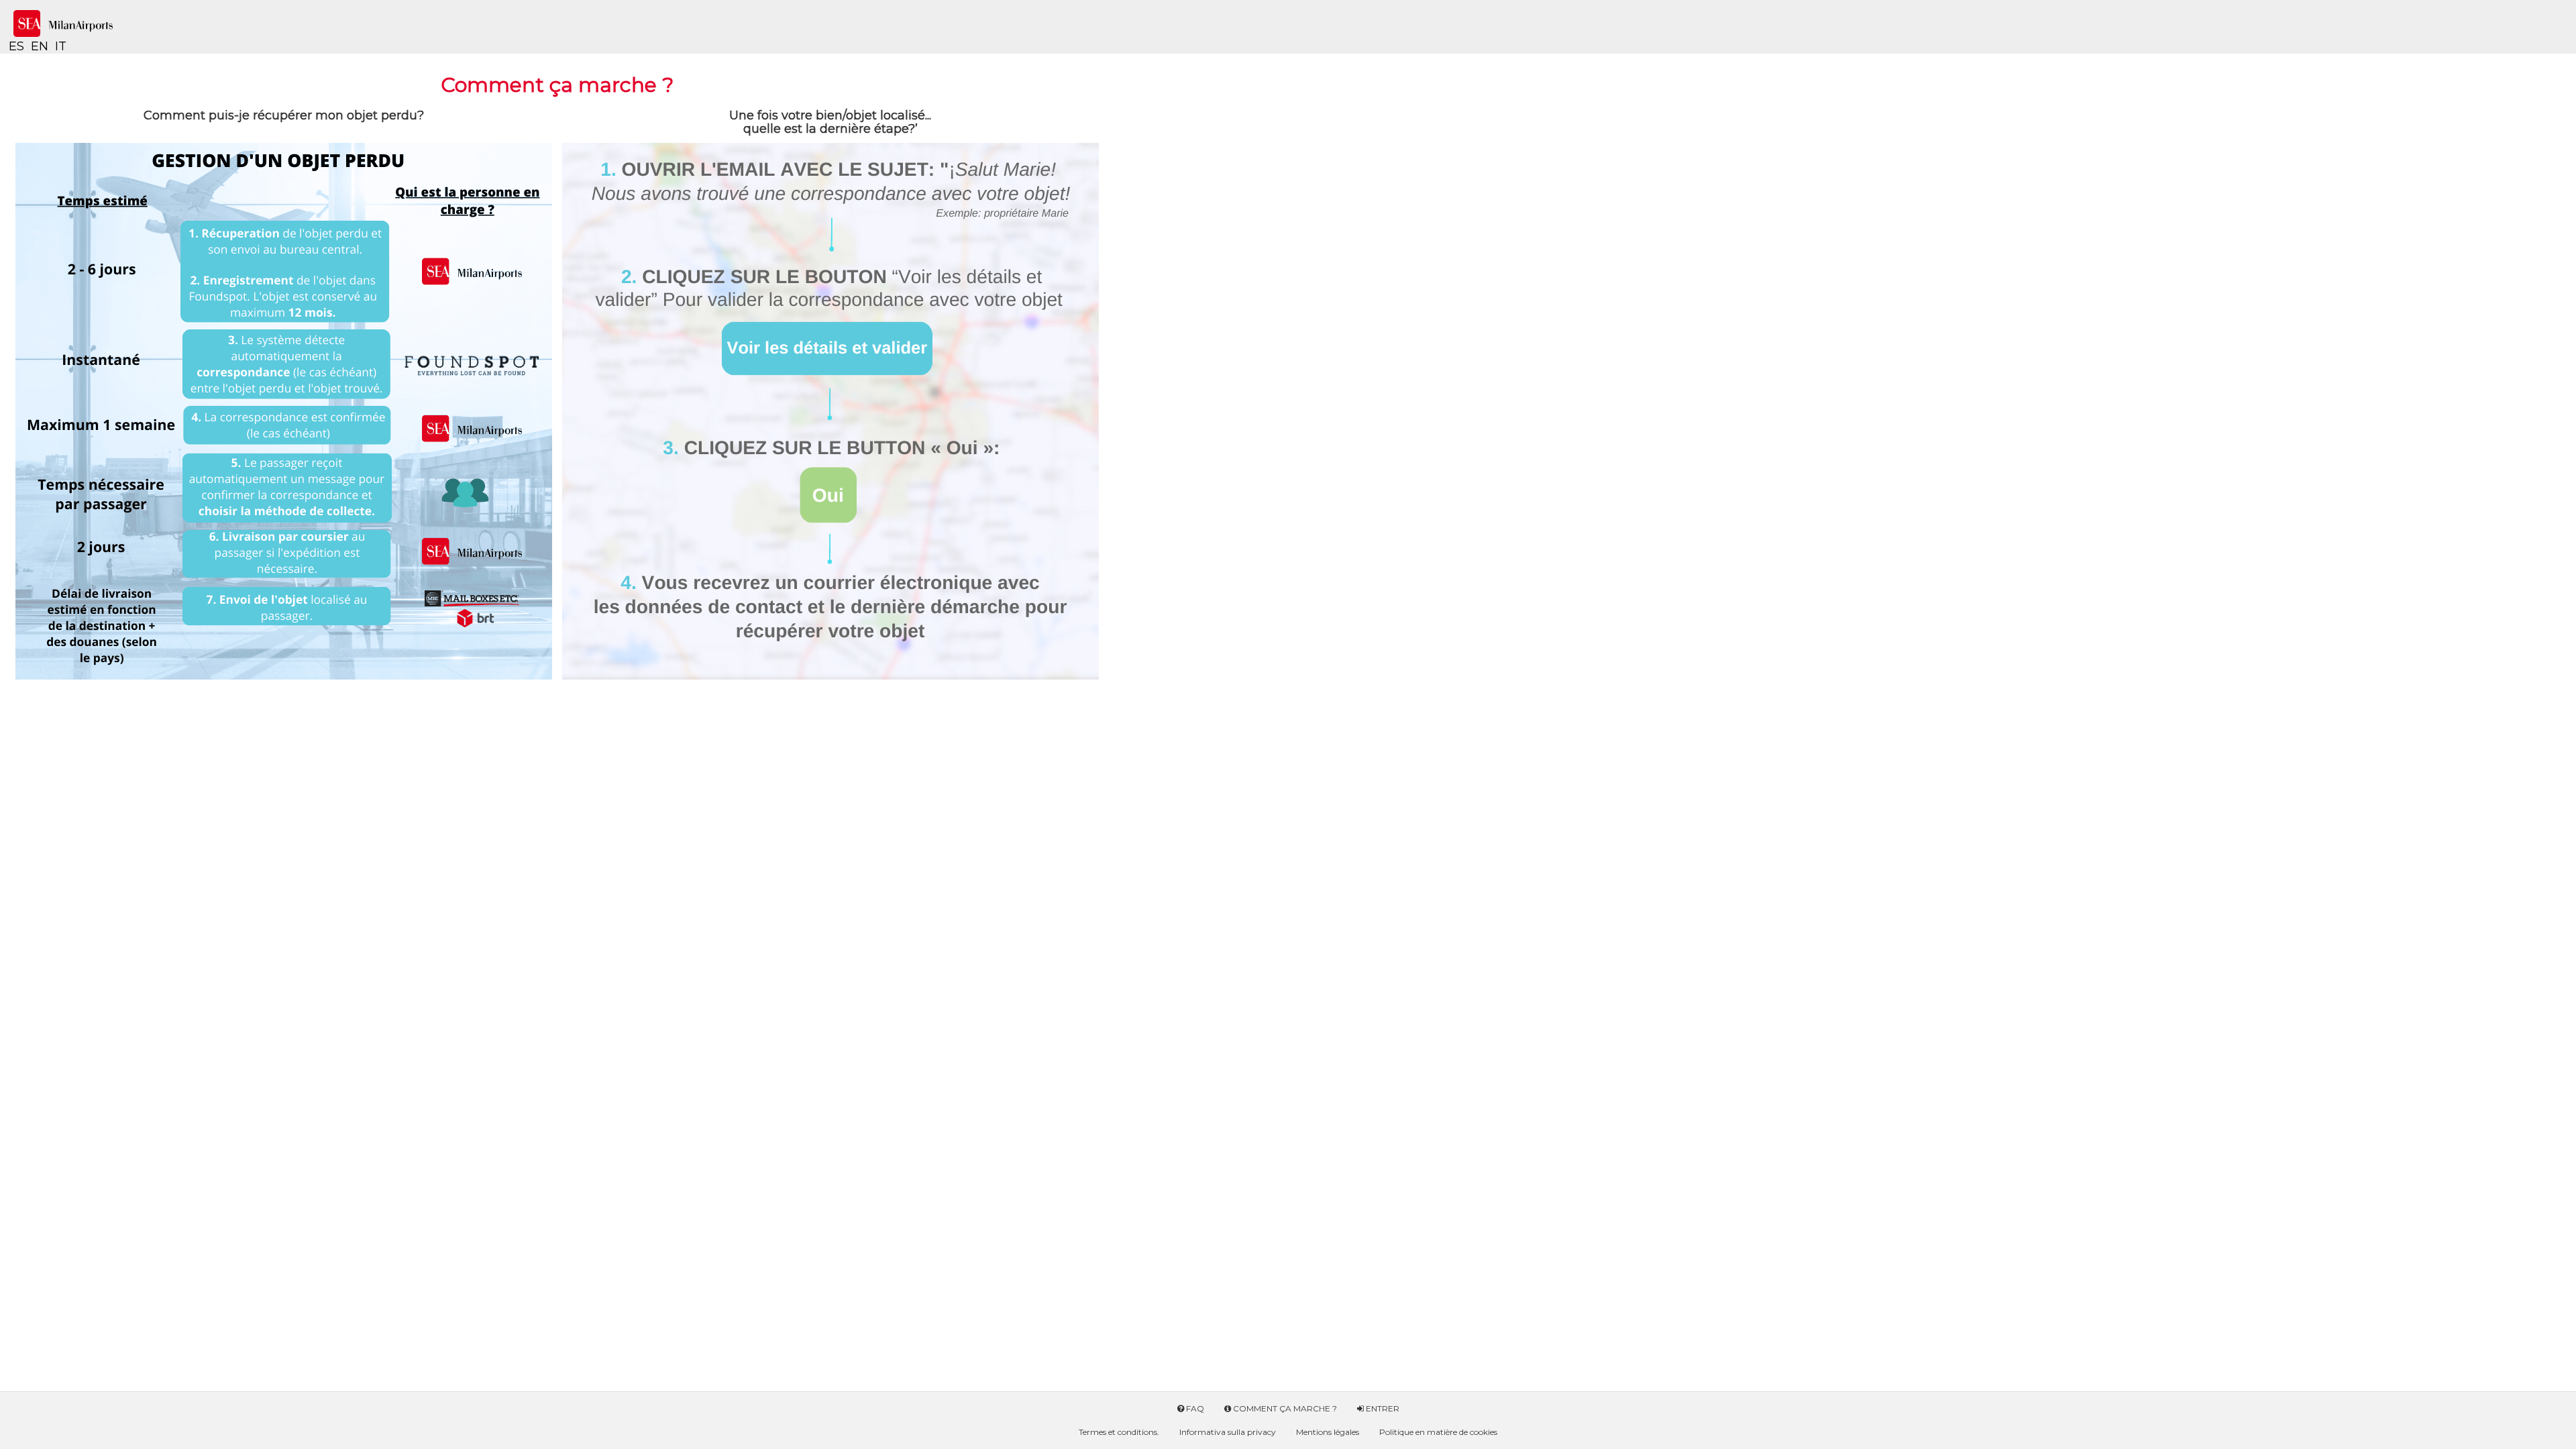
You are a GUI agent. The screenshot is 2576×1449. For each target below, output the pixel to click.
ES (16, 46)
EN (40, 46)
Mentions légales (1328, 1432)
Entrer (1382, 1408)
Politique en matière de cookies (1438, 1432)
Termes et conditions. (1119, 1432)
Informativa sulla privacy (1228, 1432)
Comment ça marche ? (1284, 1408)
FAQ (1194, 1408)
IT (61, 46)
